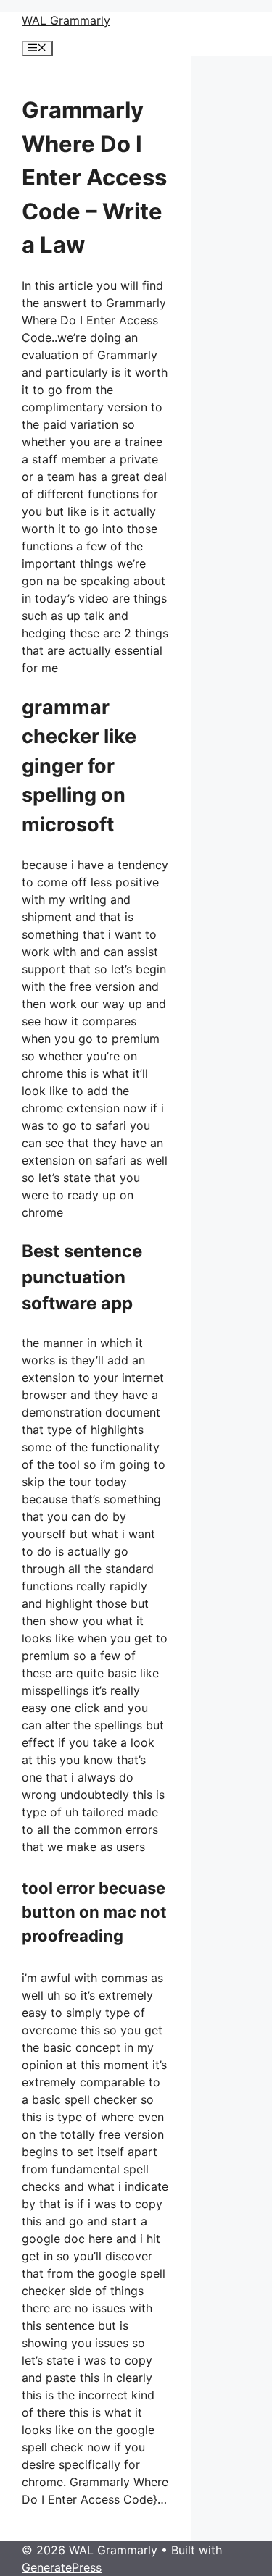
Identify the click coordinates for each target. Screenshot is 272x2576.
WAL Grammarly (66, 20)
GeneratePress (62, 2567)
